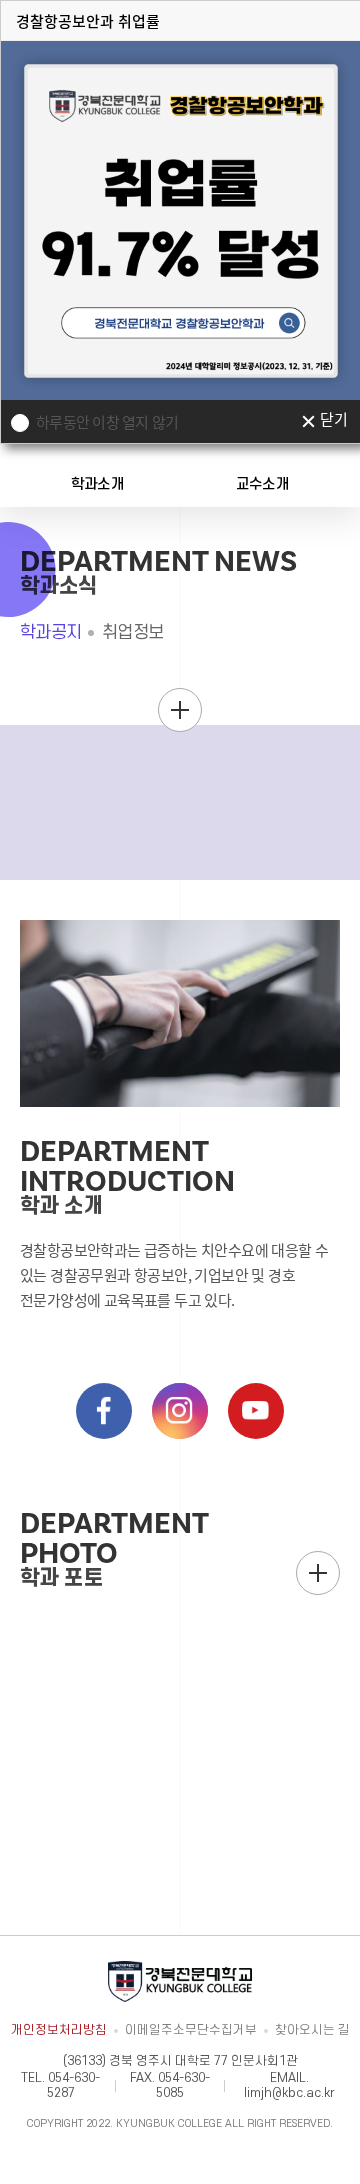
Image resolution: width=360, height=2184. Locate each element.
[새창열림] (104, 1411)
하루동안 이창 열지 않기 (107, 422)
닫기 (333, 421)
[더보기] (180, 710)
